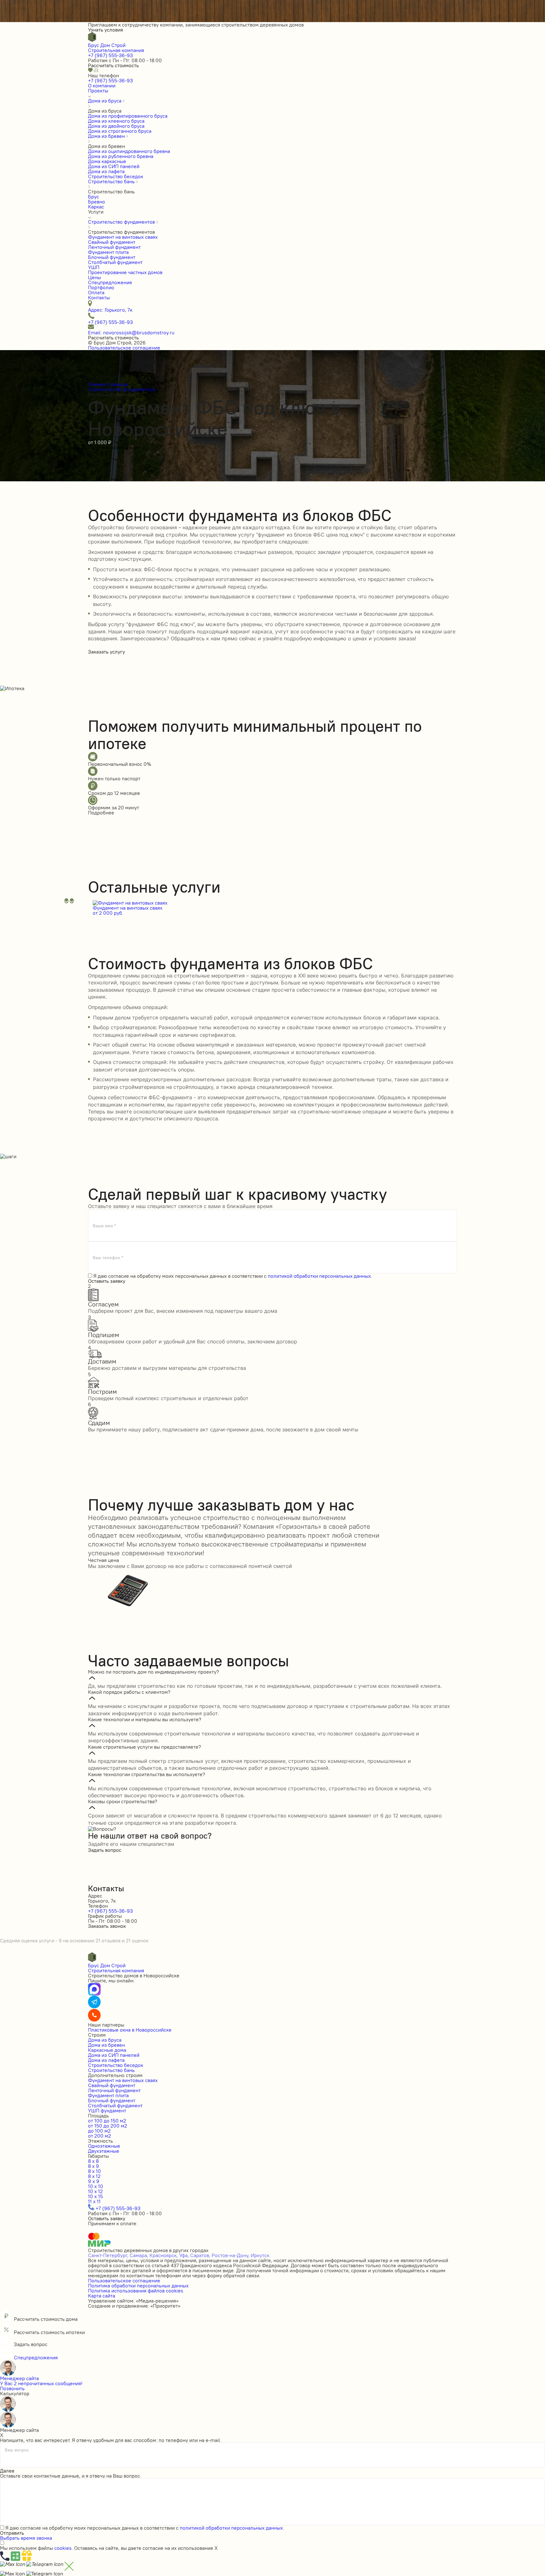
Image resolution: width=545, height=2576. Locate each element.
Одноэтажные (104, 2146)
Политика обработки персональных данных (138, 2286)
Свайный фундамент (112, 2085)
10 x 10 (96, 2186)
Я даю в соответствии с (233, 1276)
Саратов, (200, 2255)
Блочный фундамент (112, 2100)
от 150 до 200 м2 (108, 2126)
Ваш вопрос (17, 2450)
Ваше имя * (104, 1226)
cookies (63, 2548)
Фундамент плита (108, 2095)
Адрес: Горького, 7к (110, 310)
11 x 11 (94, 2201)
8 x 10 (94, 2171)
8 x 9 (94, 2166)
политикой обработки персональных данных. (320, 1276)
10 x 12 (95, 2191)
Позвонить (12, 2388)
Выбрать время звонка (26, 2538)
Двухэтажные (104, 2151)
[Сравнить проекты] (96, 70)
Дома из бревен (106, 2045)
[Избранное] (91, 70)
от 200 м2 (100, 2136)
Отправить (12, 2533)
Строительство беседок (116, 2065)
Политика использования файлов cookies (136, 2291)
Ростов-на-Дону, (231, 2255)
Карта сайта (102, 2296)
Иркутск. (261, 2255)
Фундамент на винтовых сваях (123, 2080)
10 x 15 (95, 2196)
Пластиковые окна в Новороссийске (130, 2030)
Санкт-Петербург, (108, 2255)
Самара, (139, 2255)
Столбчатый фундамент (115, 2105)
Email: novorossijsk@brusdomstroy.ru (131, 332)
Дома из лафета (106, 2060)
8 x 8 (93, 2161)
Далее (7, 2471)
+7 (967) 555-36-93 (110, 55)
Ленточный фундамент (114, 2090)
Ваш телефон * (108, 1258)
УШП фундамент (107, 2110)
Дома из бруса (105, 2040)
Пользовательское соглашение (124, 348)
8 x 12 (94, 2176)
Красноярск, (164, 2255)
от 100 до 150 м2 (107, 2121)
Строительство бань (111, 2070)
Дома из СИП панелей (114, 2055)
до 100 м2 (99, 2131)
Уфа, (184, 2255)
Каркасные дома (107, 2050)
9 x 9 (94, 2181)
